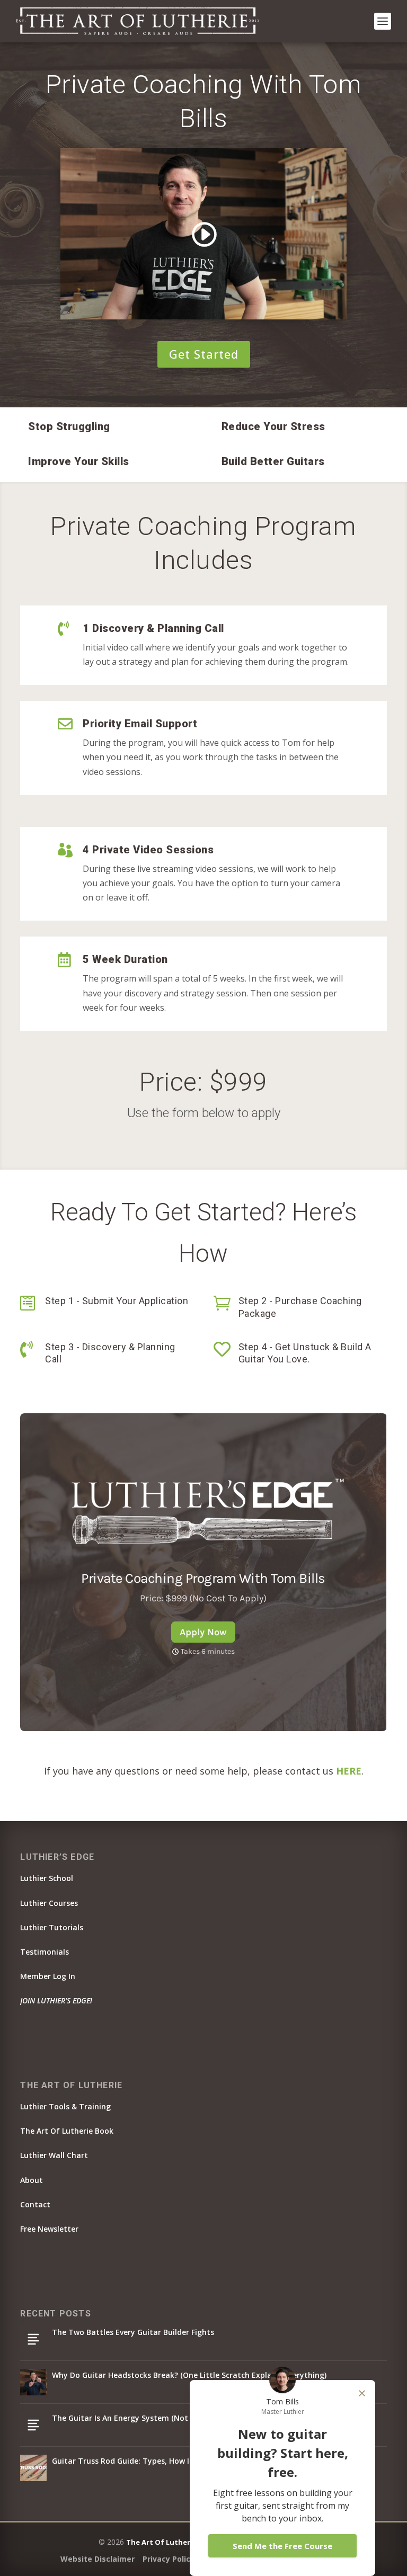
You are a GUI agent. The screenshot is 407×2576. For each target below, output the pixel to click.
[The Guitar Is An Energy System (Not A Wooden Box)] (33, 2425)
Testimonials (45, 1952)
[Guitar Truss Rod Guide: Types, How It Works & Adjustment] (33, 2468)
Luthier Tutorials (52, 1927)
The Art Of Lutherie (161, 2542)
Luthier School (47, 1878)
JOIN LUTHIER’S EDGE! (56, 2000)
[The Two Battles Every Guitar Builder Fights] (33, 2339)
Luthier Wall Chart (54, 2155)
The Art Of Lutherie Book (67, 2131)
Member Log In (48, 1976)
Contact (35, 2204)
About (32, 2180)
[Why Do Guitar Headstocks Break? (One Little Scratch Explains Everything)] (33, 2382)
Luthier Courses (49, 1903)
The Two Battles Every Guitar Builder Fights (133, 2332)
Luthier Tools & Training (65, 2106)
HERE (349, 1771)
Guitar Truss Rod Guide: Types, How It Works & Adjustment (162, 2461)
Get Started (204, 354)
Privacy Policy (169, 2559)
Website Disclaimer (98, 2559)
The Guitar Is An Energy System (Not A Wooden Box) (149, 2418)
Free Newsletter (49, 2229)
